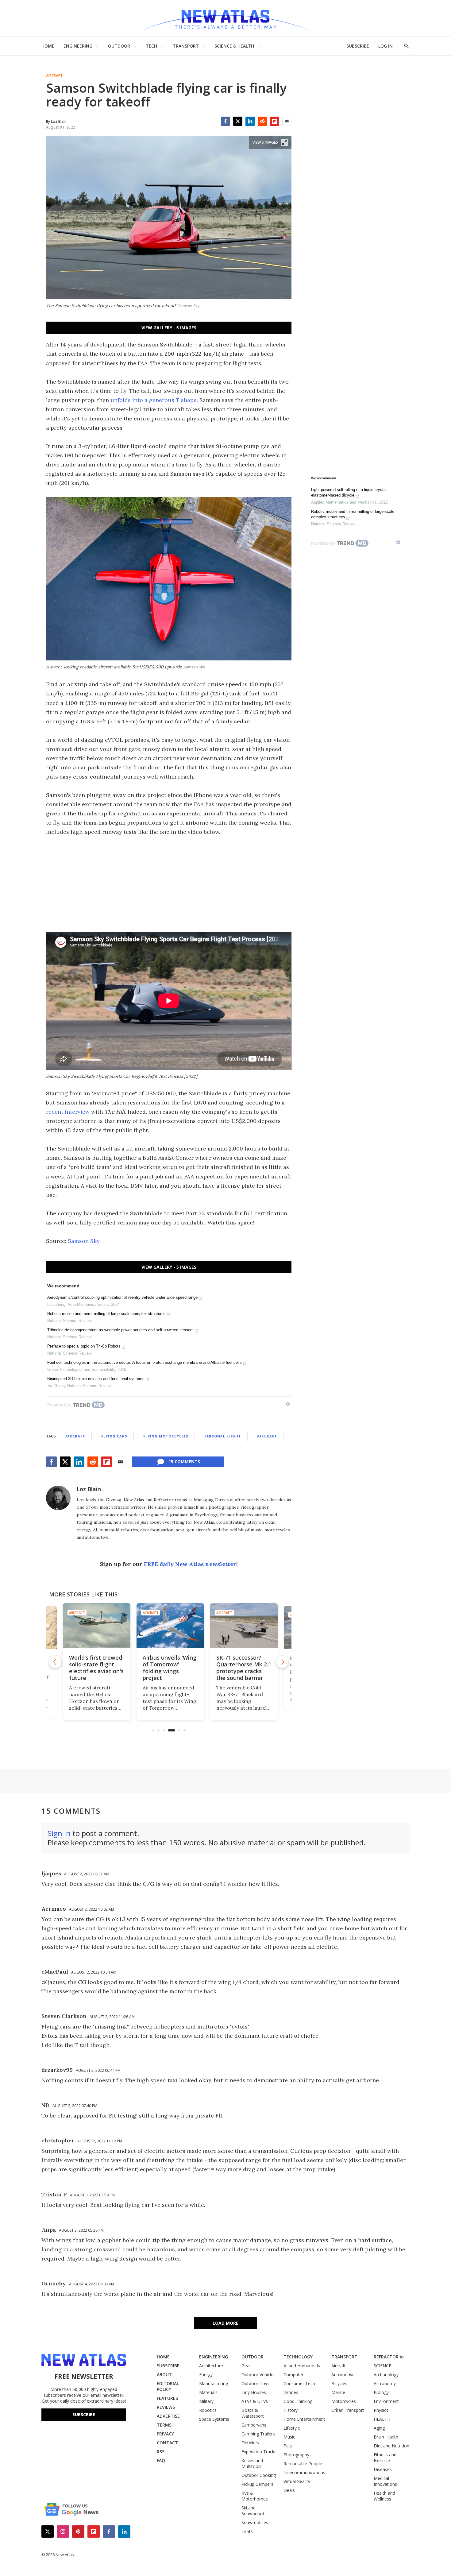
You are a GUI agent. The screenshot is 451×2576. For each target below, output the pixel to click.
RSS (161, 2452)
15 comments (184, 1462)
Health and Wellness (384, 2496)
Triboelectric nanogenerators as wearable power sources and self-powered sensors (120, 1330)
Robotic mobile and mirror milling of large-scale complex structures (106, 1314)
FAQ (161, 2460)
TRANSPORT (186, 46)
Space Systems (214, 2419)
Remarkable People (303, 2464)
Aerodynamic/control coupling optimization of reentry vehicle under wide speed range (122, 1297)
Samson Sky (84, 1241)
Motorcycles (344, 2401)
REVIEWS (166, 2407)
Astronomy (385, 2383)
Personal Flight (223, 1436)
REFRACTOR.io (389, 2357)
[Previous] (55, 1662)
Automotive (343, 2375)
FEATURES (167, 2398)
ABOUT (164, 2375)
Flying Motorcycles (166, 1436)
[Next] (282, 1662)
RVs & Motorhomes (255, 2496)
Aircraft (54, 76)
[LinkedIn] (250, 121)
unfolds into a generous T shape (154, 400)
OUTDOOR (119, 46)
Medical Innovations (385, 2481)
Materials (208, 2392)
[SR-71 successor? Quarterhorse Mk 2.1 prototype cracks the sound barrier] (242, 1626)
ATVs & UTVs (255, 2401)
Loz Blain (89, 1489)
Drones (291, 2392)
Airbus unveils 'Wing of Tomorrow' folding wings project (168, 1668)
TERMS (164, 2425)
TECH (151, 46)
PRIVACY (165, 2434)
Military (206, 2401)
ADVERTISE (168, 2416)
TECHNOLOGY (298, 2357)
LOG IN (385, 46)
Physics (381, 2410)
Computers (295, 2375)
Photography (296, 2455)
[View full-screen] (285, 142)
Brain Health (386, 2437)
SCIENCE (382, 2366)
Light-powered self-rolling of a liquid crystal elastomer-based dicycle (349, 492)
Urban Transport (348, 2410)
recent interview (68, 1112)
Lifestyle (292, 2428)
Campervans (254, 2425)
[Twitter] (238, 121)
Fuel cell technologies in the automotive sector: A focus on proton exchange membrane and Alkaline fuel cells (145, 1362)
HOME (48, 46)
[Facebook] (225, 121)
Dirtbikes (250, 2443)
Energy (206, 2375)
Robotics (208, 2410)
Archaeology (386, 2375)
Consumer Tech (299, 2383)
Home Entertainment (304, 2419)
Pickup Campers (257, 2484)
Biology (381, 2392)
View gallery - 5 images (169, 328)
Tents (247, 2531)
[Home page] (225, 18)
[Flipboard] (275, 121)
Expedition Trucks (259, 2452)
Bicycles (339, 2383)
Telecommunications (304, 2472)
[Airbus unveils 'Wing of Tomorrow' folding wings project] (169, 1626)
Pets (288, 2446)
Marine (338, 2392)
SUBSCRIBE (358, 46)
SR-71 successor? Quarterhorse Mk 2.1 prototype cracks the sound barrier (242, 1668)
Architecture (211, 2366)
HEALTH (382, 2419)
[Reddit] (262, 121)
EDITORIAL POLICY (168, 2386)
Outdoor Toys (255, 2383)
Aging (379, 2428)
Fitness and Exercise (385, 2458)
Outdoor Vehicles (258, 2375)
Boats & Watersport (253, 2413)
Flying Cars (114, 1436)
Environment (386, 2401)
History (291, 2410)
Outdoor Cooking (259, 2475)
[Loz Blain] (58, 1498)
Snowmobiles (255, 2522)
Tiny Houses (254, 2392)
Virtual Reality (297, 2481)
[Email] (287, 121)
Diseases (383, 2469)
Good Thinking (298, 2401)
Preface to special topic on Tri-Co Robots (84, 1346)
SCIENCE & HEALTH (234, 46)
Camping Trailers (258, 2434)
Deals (289, 2490)
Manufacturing (214, 2383)
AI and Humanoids (302, 2366)
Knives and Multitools (252, 2463)
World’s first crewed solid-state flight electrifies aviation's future (95, 1668)
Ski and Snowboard (253, 2511)
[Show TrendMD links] (288, 1404)
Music (289, 2437)
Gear (246, 2366)
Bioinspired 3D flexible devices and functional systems (96, 1379)
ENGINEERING (78, 46)
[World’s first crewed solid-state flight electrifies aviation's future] (95, 1626)
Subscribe (84, 2414)
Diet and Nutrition (391, 2446)
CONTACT (167, 2443)
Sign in (59, 1833)
